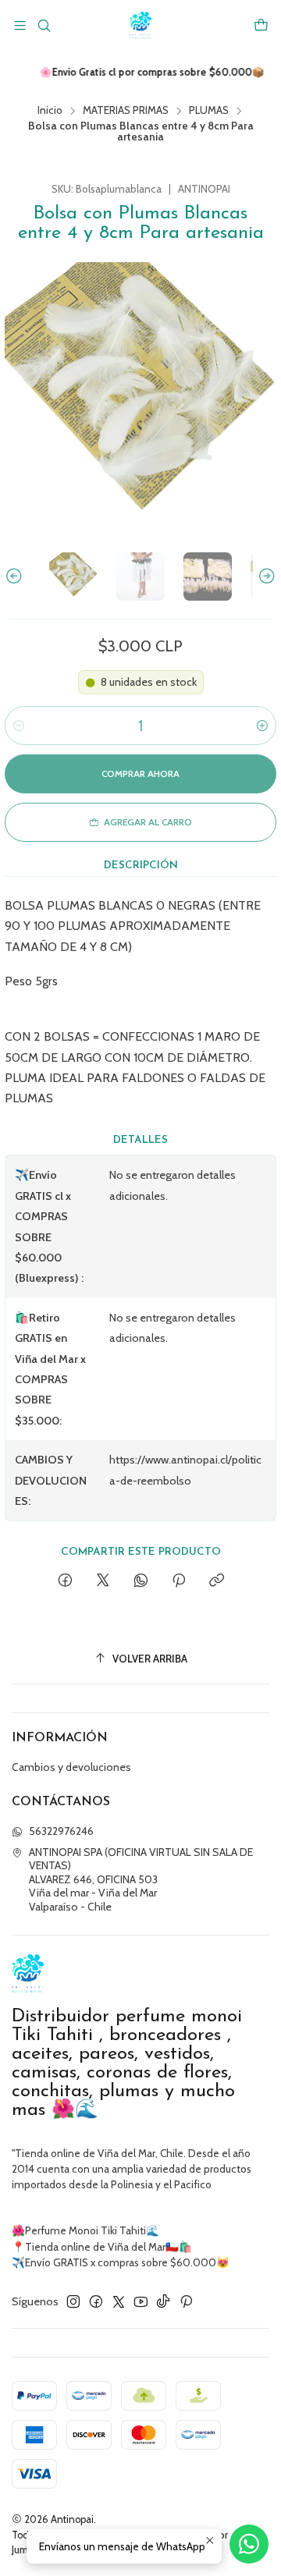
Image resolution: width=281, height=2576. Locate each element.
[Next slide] (265, 577)
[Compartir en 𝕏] (103, 1581)
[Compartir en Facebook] (65, 1581)
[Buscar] (43, 25)
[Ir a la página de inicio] (141, 25)
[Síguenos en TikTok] (163, 2301)
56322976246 (61, 1831)
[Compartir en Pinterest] (179, 1581)
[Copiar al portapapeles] (217, 1581)
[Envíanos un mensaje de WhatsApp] (249, 2544)
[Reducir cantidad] (19, 726)
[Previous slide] (16, 577)
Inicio (50, 111)
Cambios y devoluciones (71, 1767)
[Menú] (20, 25)
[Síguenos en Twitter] (119, 2301)
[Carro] (261, 25)
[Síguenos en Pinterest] (186, 2301)
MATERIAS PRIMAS (126, 111)
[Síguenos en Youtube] (141, 2301)
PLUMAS (209, 111)
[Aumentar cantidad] (262, 726)
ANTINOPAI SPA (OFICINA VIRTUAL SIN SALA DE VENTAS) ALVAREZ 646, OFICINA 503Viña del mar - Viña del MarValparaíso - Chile (141, 1879)
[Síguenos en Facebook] (96, 2301)
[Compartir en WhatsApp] (141, 1581)
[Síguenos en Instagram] (73, 2301)
